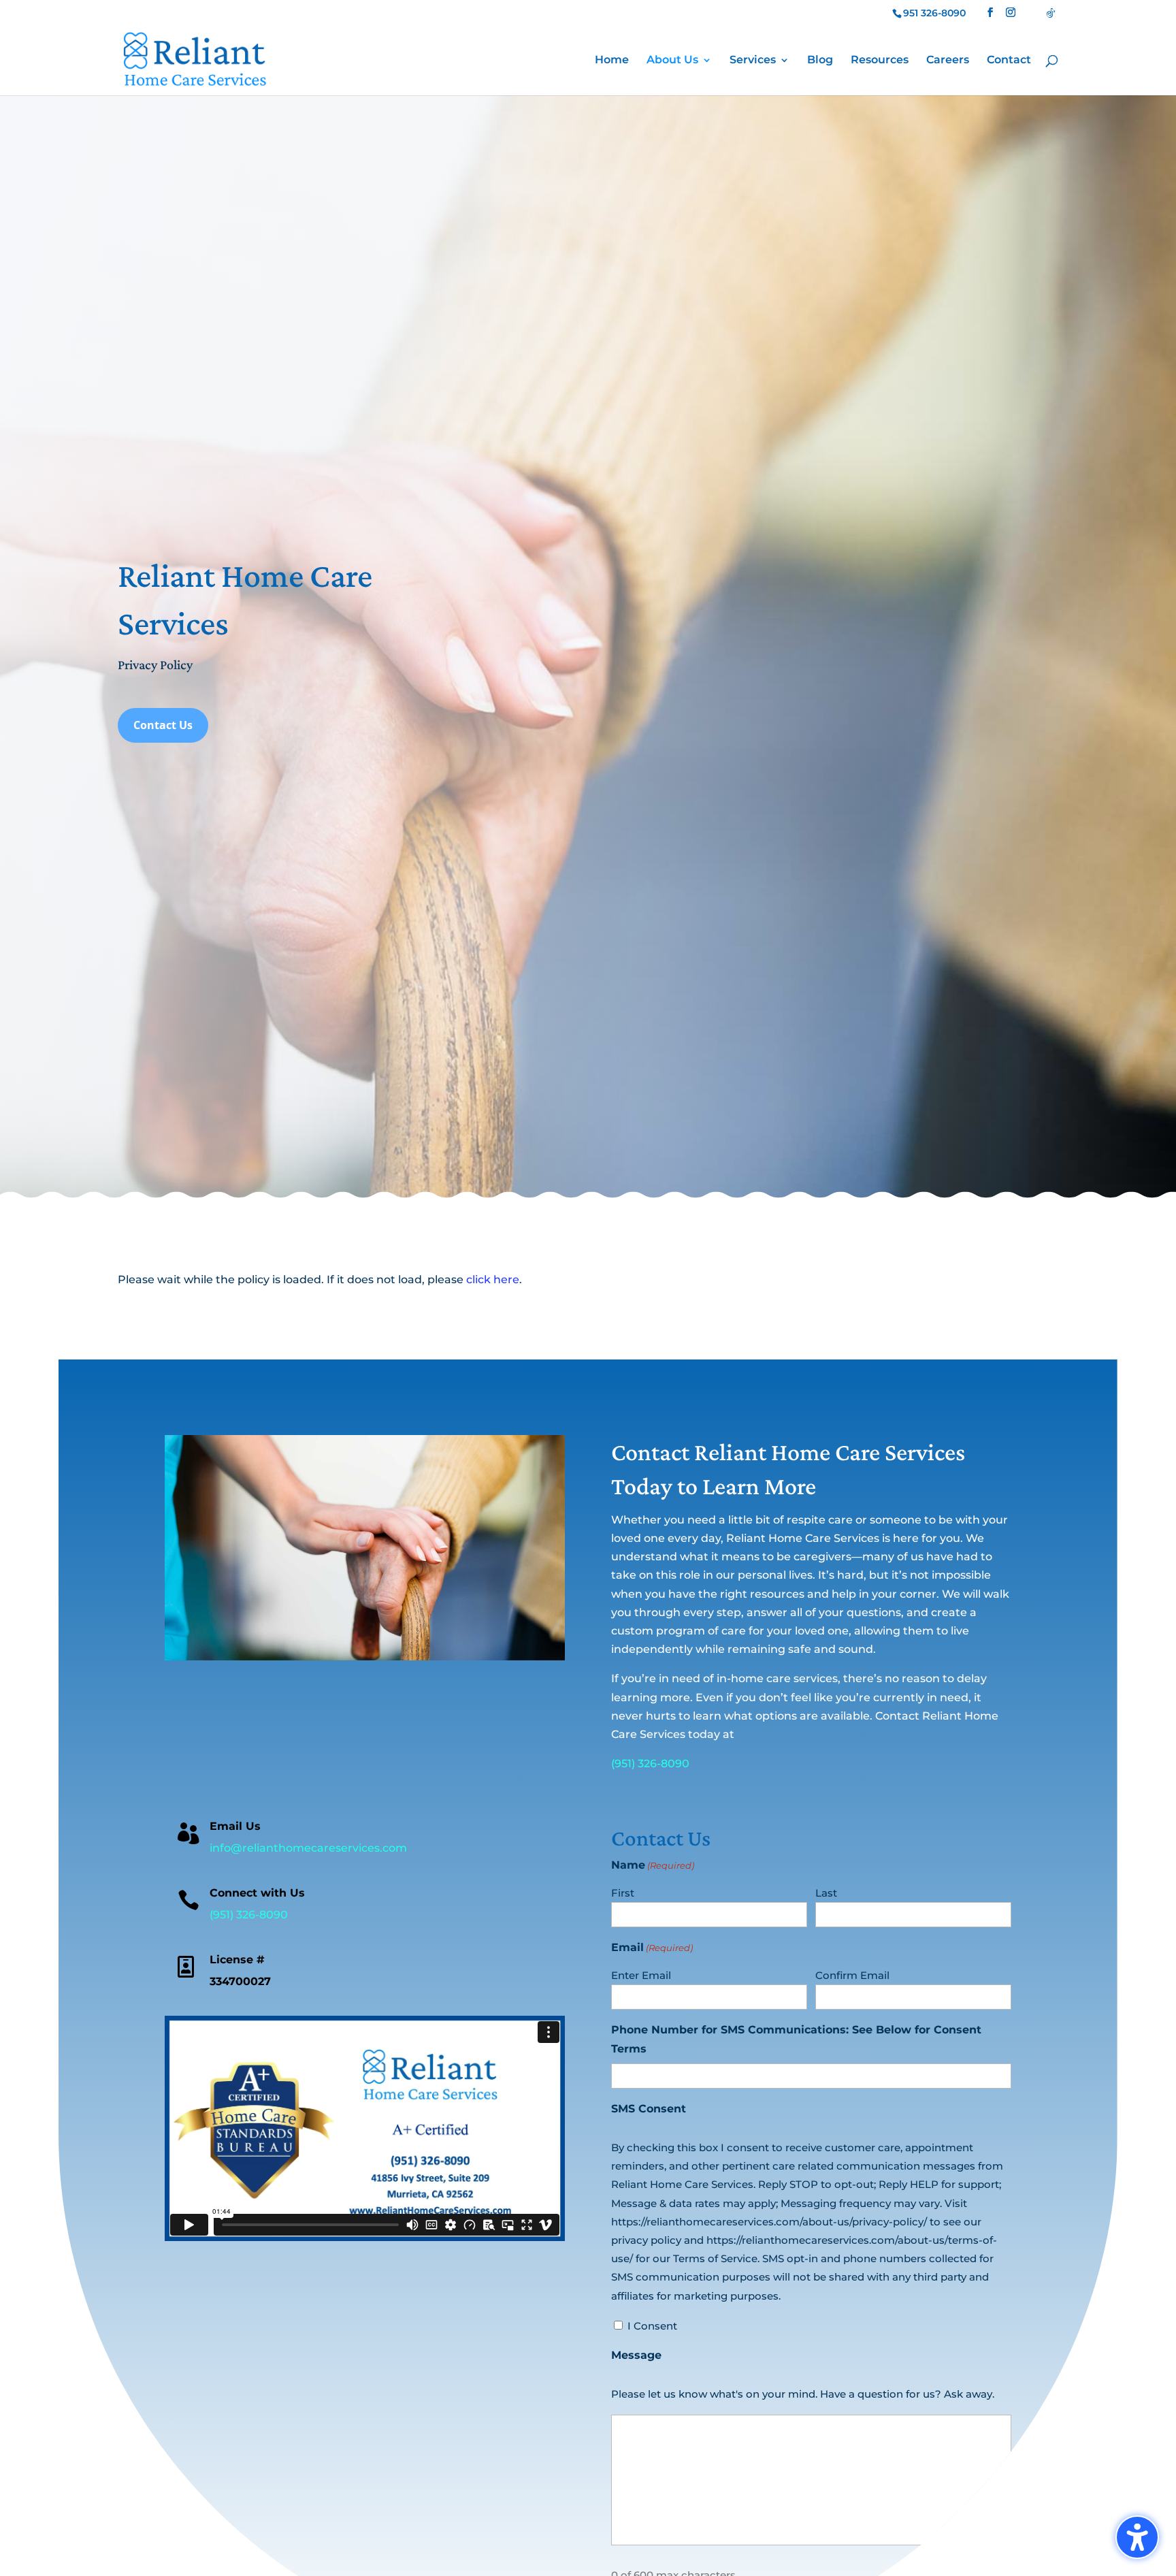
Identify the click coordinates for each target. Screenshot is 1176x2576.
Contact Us (163, 725)
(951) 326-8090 (650, 1764)
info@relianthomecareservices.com (308, 1848)
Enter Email (641, 1975)
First (623, 1893)
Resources (880, 61)
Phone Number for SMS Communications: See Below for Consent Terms (796, 2039)
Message (636, 2355)
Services (753, 61)
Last (826, 1893)
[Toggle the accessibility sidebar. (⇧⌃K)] (1137, 2537)
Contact (1009, 61)
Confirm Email (852, 1975)
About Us (672, 61)
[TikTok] (1051, 13)
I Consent (652, 2326)
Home (612, 61)
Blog (820, 61)
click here (493, 1279)
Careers (948, 61)
